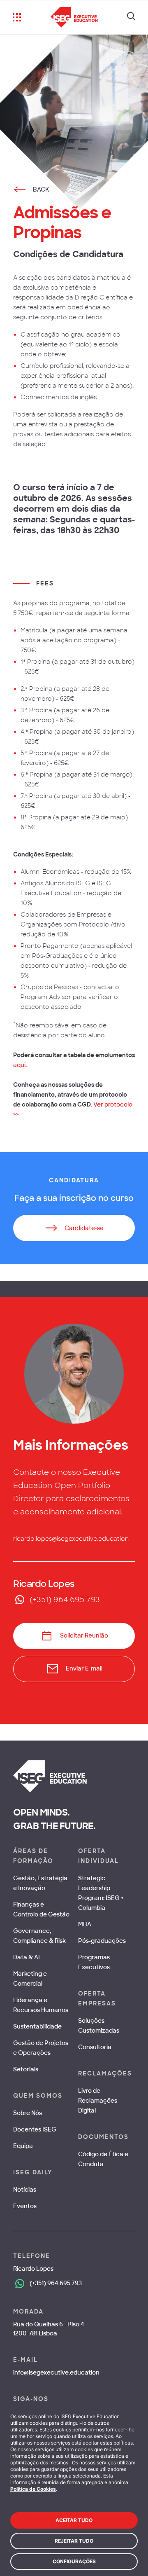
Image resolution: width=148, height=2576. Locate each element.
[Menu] (17, 17)
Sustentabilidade (37, 2026)
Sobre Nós (28, 2113)
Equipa (23, 2146)
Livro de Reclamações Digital (98, 2101)
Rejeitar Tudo (74, 2541)
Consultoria (95, 2047)
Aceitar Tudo (74, 2520)
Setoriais (26, 2069)
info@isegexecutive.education (56, 2372)
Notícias (25, 2190)
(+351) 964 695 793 (65, 1600)
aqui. (20, 1065)
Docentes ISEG (35, 2129)
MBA (85, 1924)
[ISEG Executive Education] (74, 17)
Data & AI (27, 1957)
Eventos (25, 2206)
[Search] (131, 17)
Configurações (74, 2561)
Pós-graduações (102, 1941)
